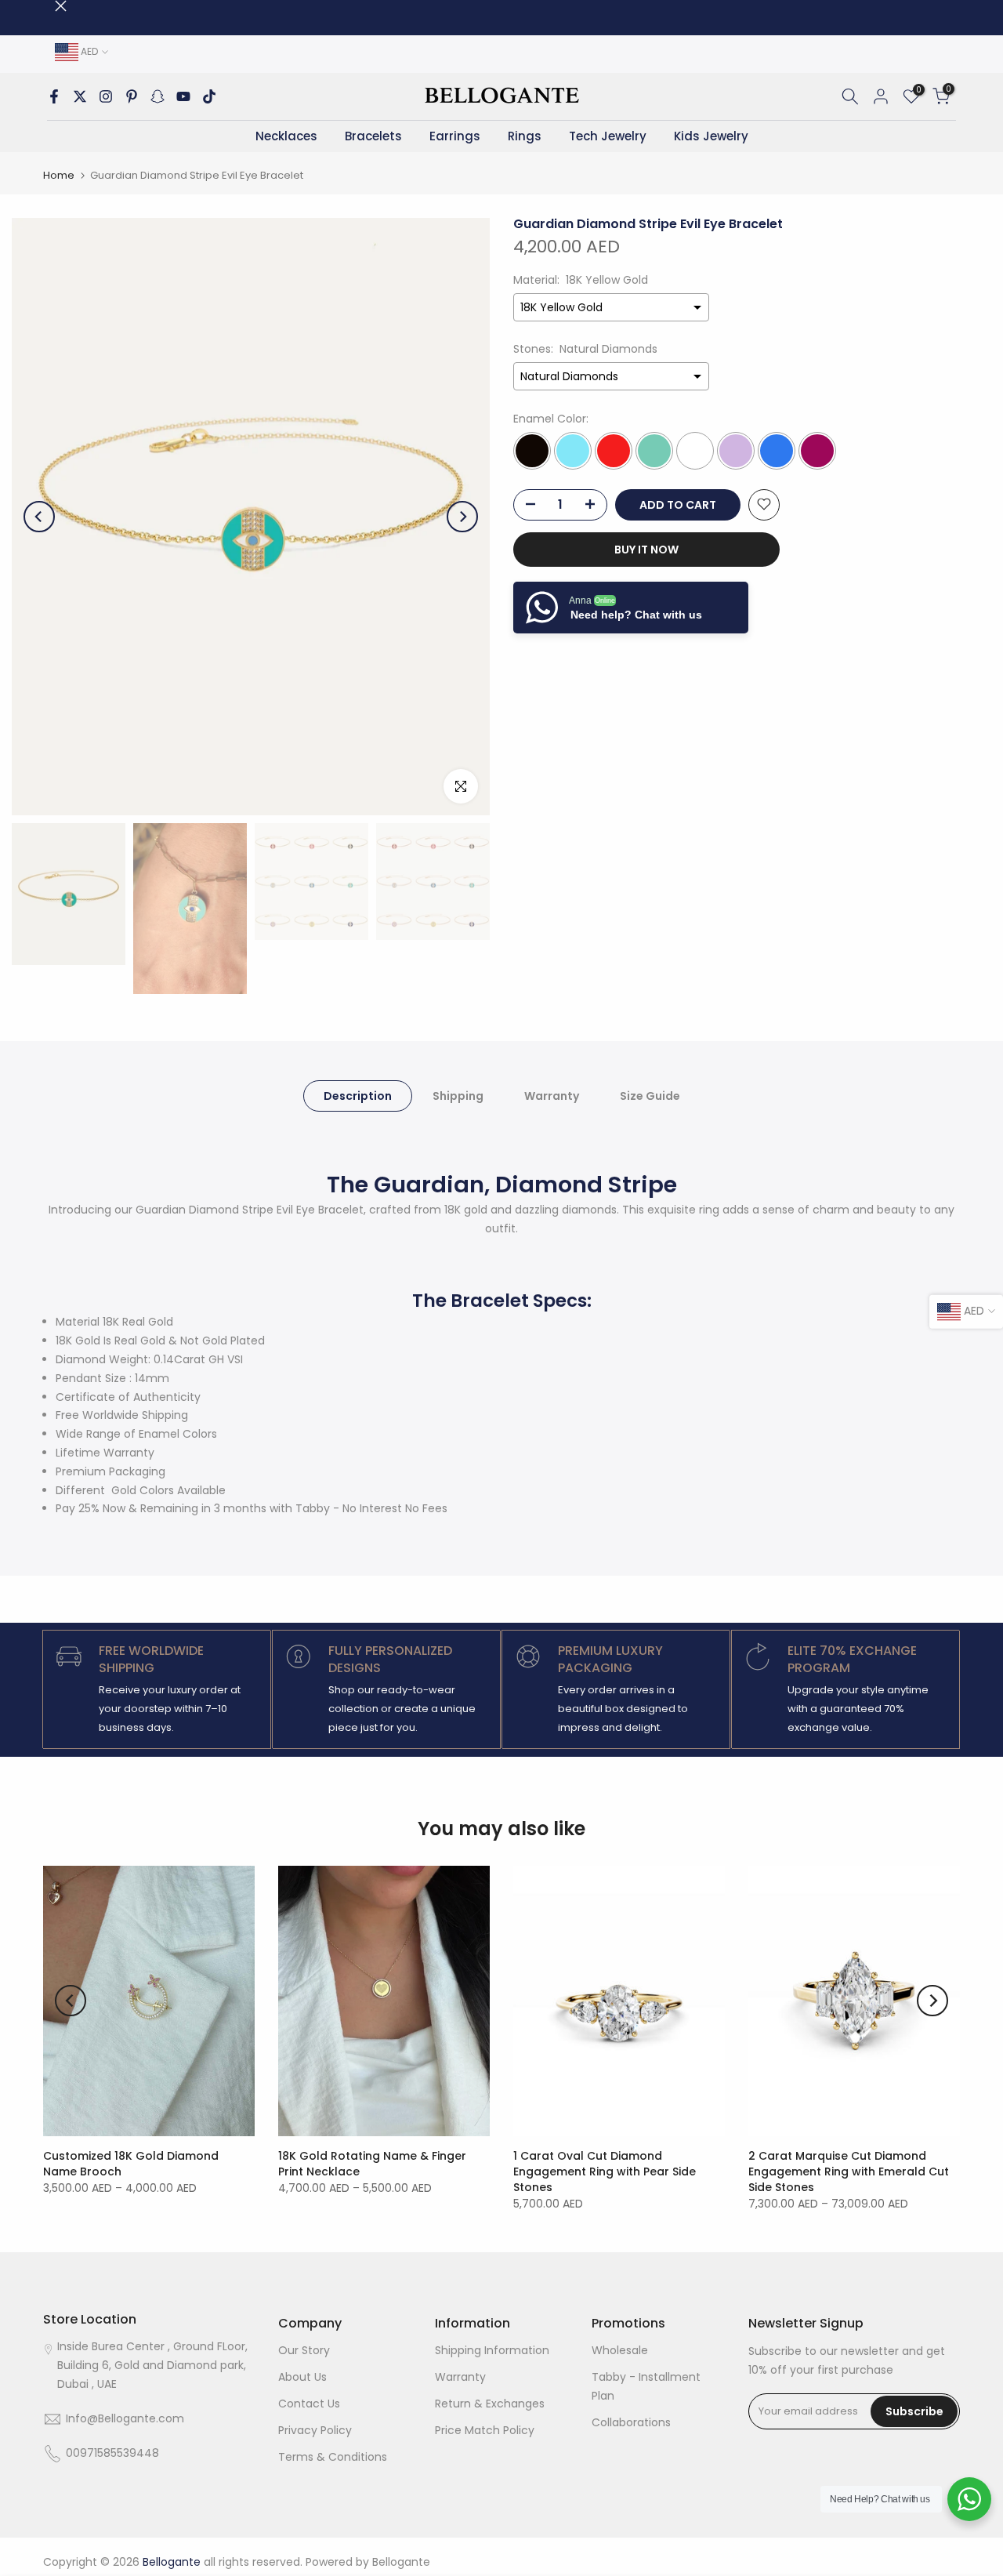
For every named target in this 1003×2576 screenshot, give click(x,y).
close (49, 6)
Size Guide (650, 1095)
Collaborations (631, 2422)
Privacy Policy (315, 2430)
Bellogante (401, 2562)
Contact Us (309, 2404)
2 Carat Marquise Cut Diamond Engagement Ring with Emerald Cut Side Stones (849, 2171)
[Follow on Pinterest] (132, 96)
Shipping (458, 1095)
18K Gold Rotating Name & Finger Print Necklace (372, 2164)
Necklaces (286, 136)
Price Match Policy (485, 2430)
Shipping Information (492, 2350)
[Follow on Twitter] (80, 96)
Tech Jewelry (608, 136)
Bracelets (373, 136)
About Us (302, 2377)
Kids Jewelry (711, 136)
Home (59, 175)
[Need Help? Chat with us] (969, 2499)
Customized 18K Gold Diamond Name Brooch (131, 2164)
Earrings (455, 136)
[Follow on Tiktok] (209, 96)
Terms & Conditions (333, 2457)
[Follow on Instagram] (106, 96)
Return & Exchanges (490, 2404)
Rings (525, 136)
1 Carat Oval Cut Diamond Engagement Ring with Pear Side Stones (605, 2171)
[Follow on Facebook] (54, 96)
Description (358, 1095)
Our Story (304, 2350)
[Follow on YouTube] (183, 96)
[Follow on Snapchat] (158, 96)
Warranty (552, 1095)
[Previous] (39, 517)
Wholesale (620, 2350)
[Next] (462, 517)
